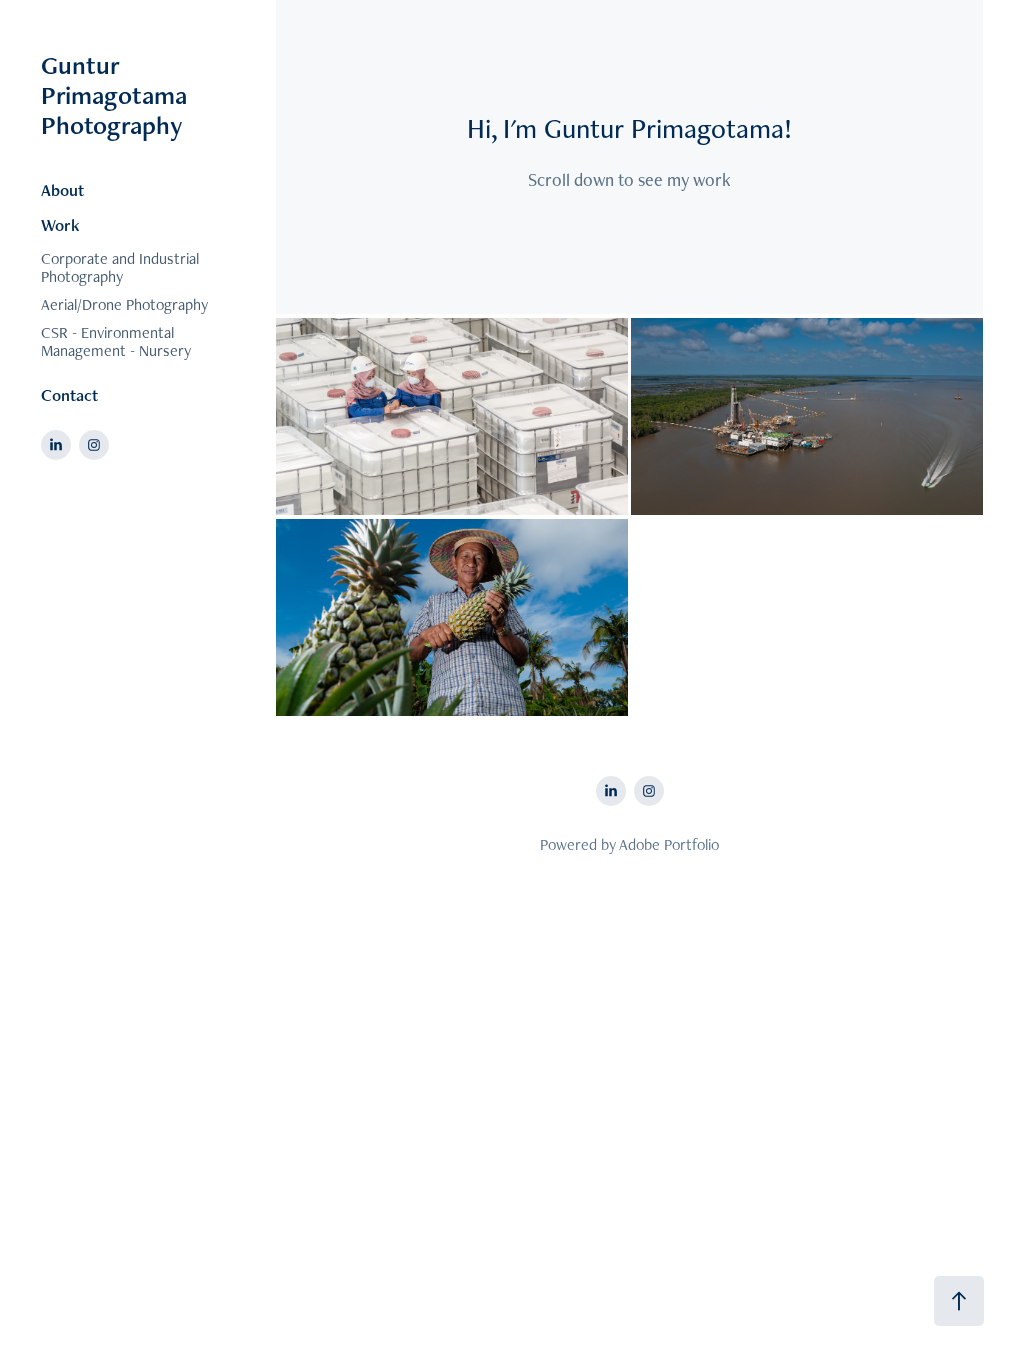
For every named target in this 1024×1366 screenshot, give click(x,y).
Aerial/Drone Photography (124, 304)
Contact (69, 395)
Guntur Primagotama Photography (117, 95)
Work (60, 225)
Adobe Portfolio (669, 844)
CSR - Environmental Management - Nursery (116, 341)
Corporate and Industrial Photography (120, 267)
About (62, 190)
